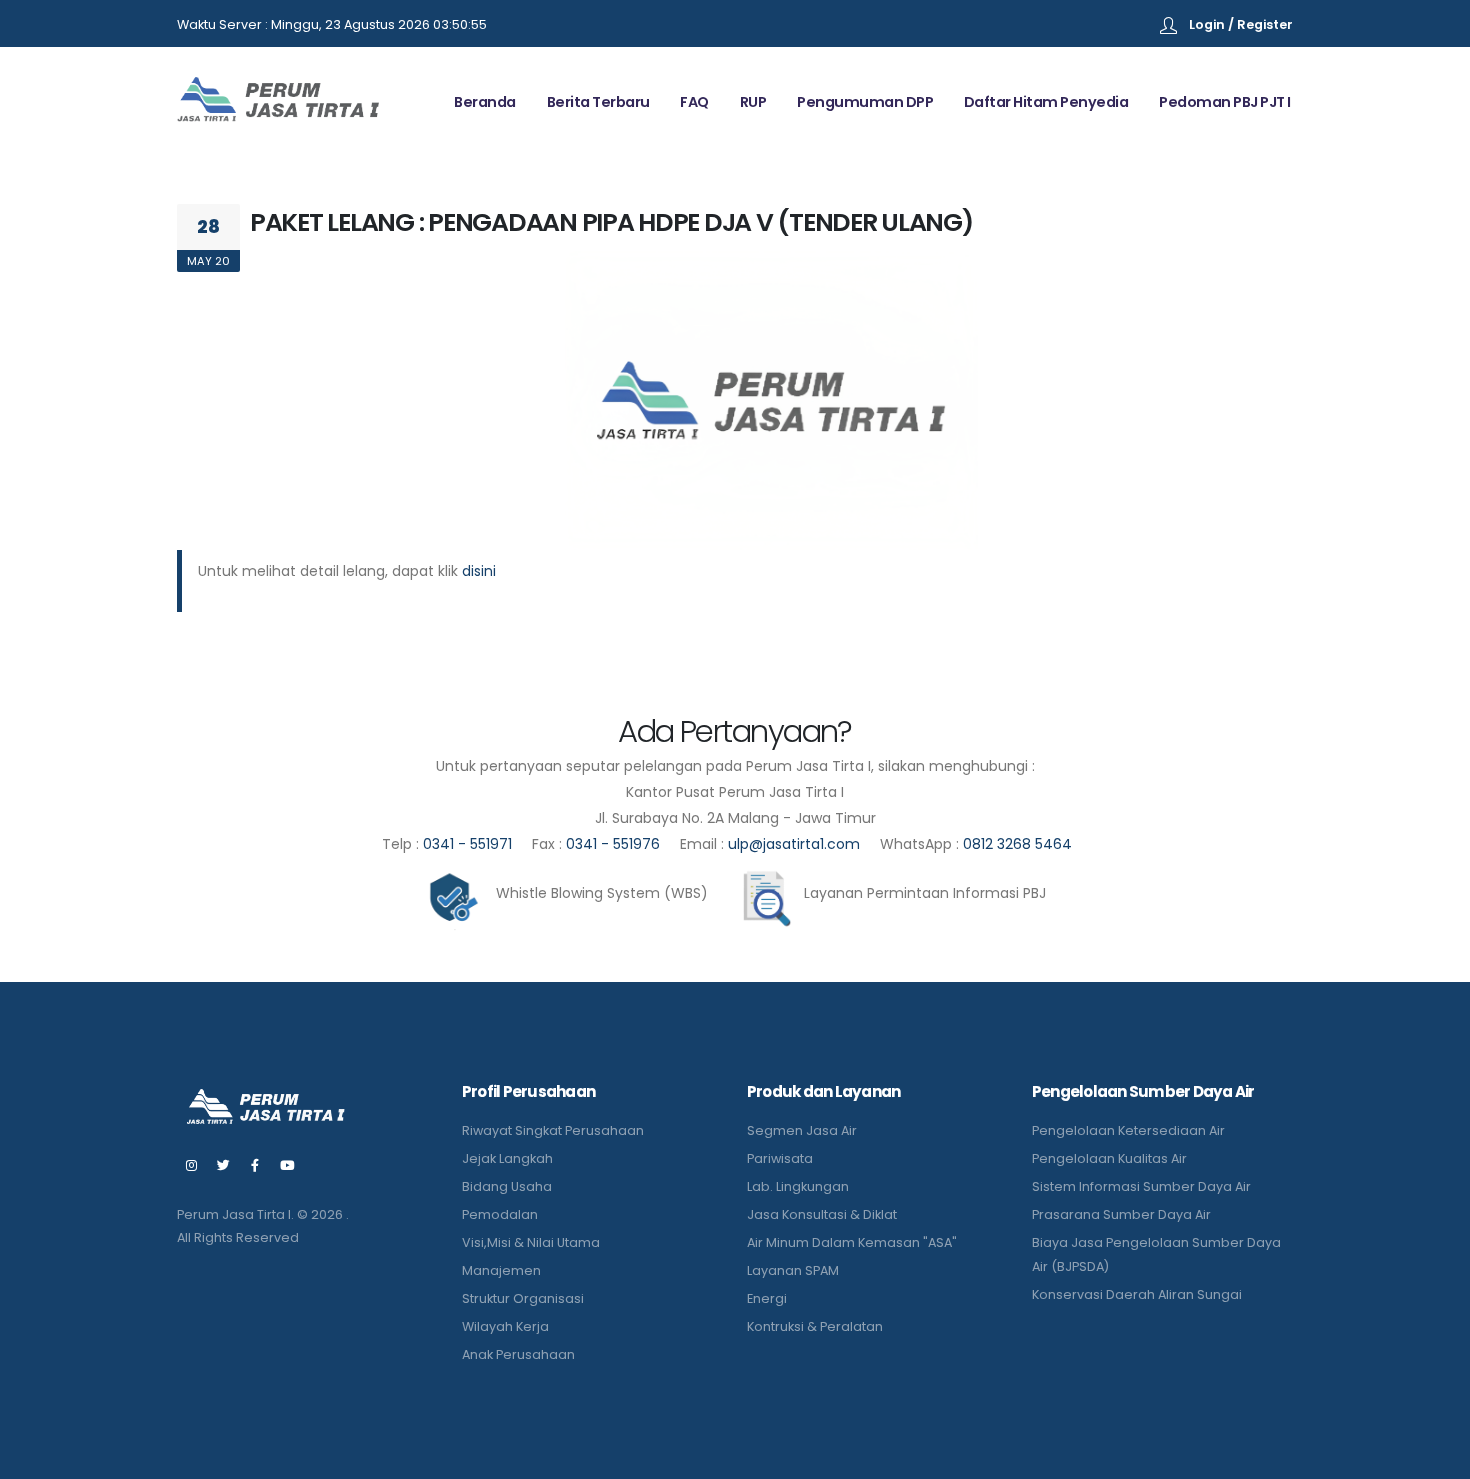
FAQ (694, 102)
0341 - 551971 (467, 844)
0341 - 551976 (613, 844)
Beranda (485, 102)
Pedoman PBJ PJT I (1225, 102)
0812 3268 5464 (1017, 844)
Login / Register (1241, 24)
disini (479, 571)
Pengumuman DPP (865, 102)
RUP (753, 102)
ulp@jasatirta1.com (796, 844)
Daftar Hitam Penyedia (1046, 102)
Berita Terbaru (598, 102)
